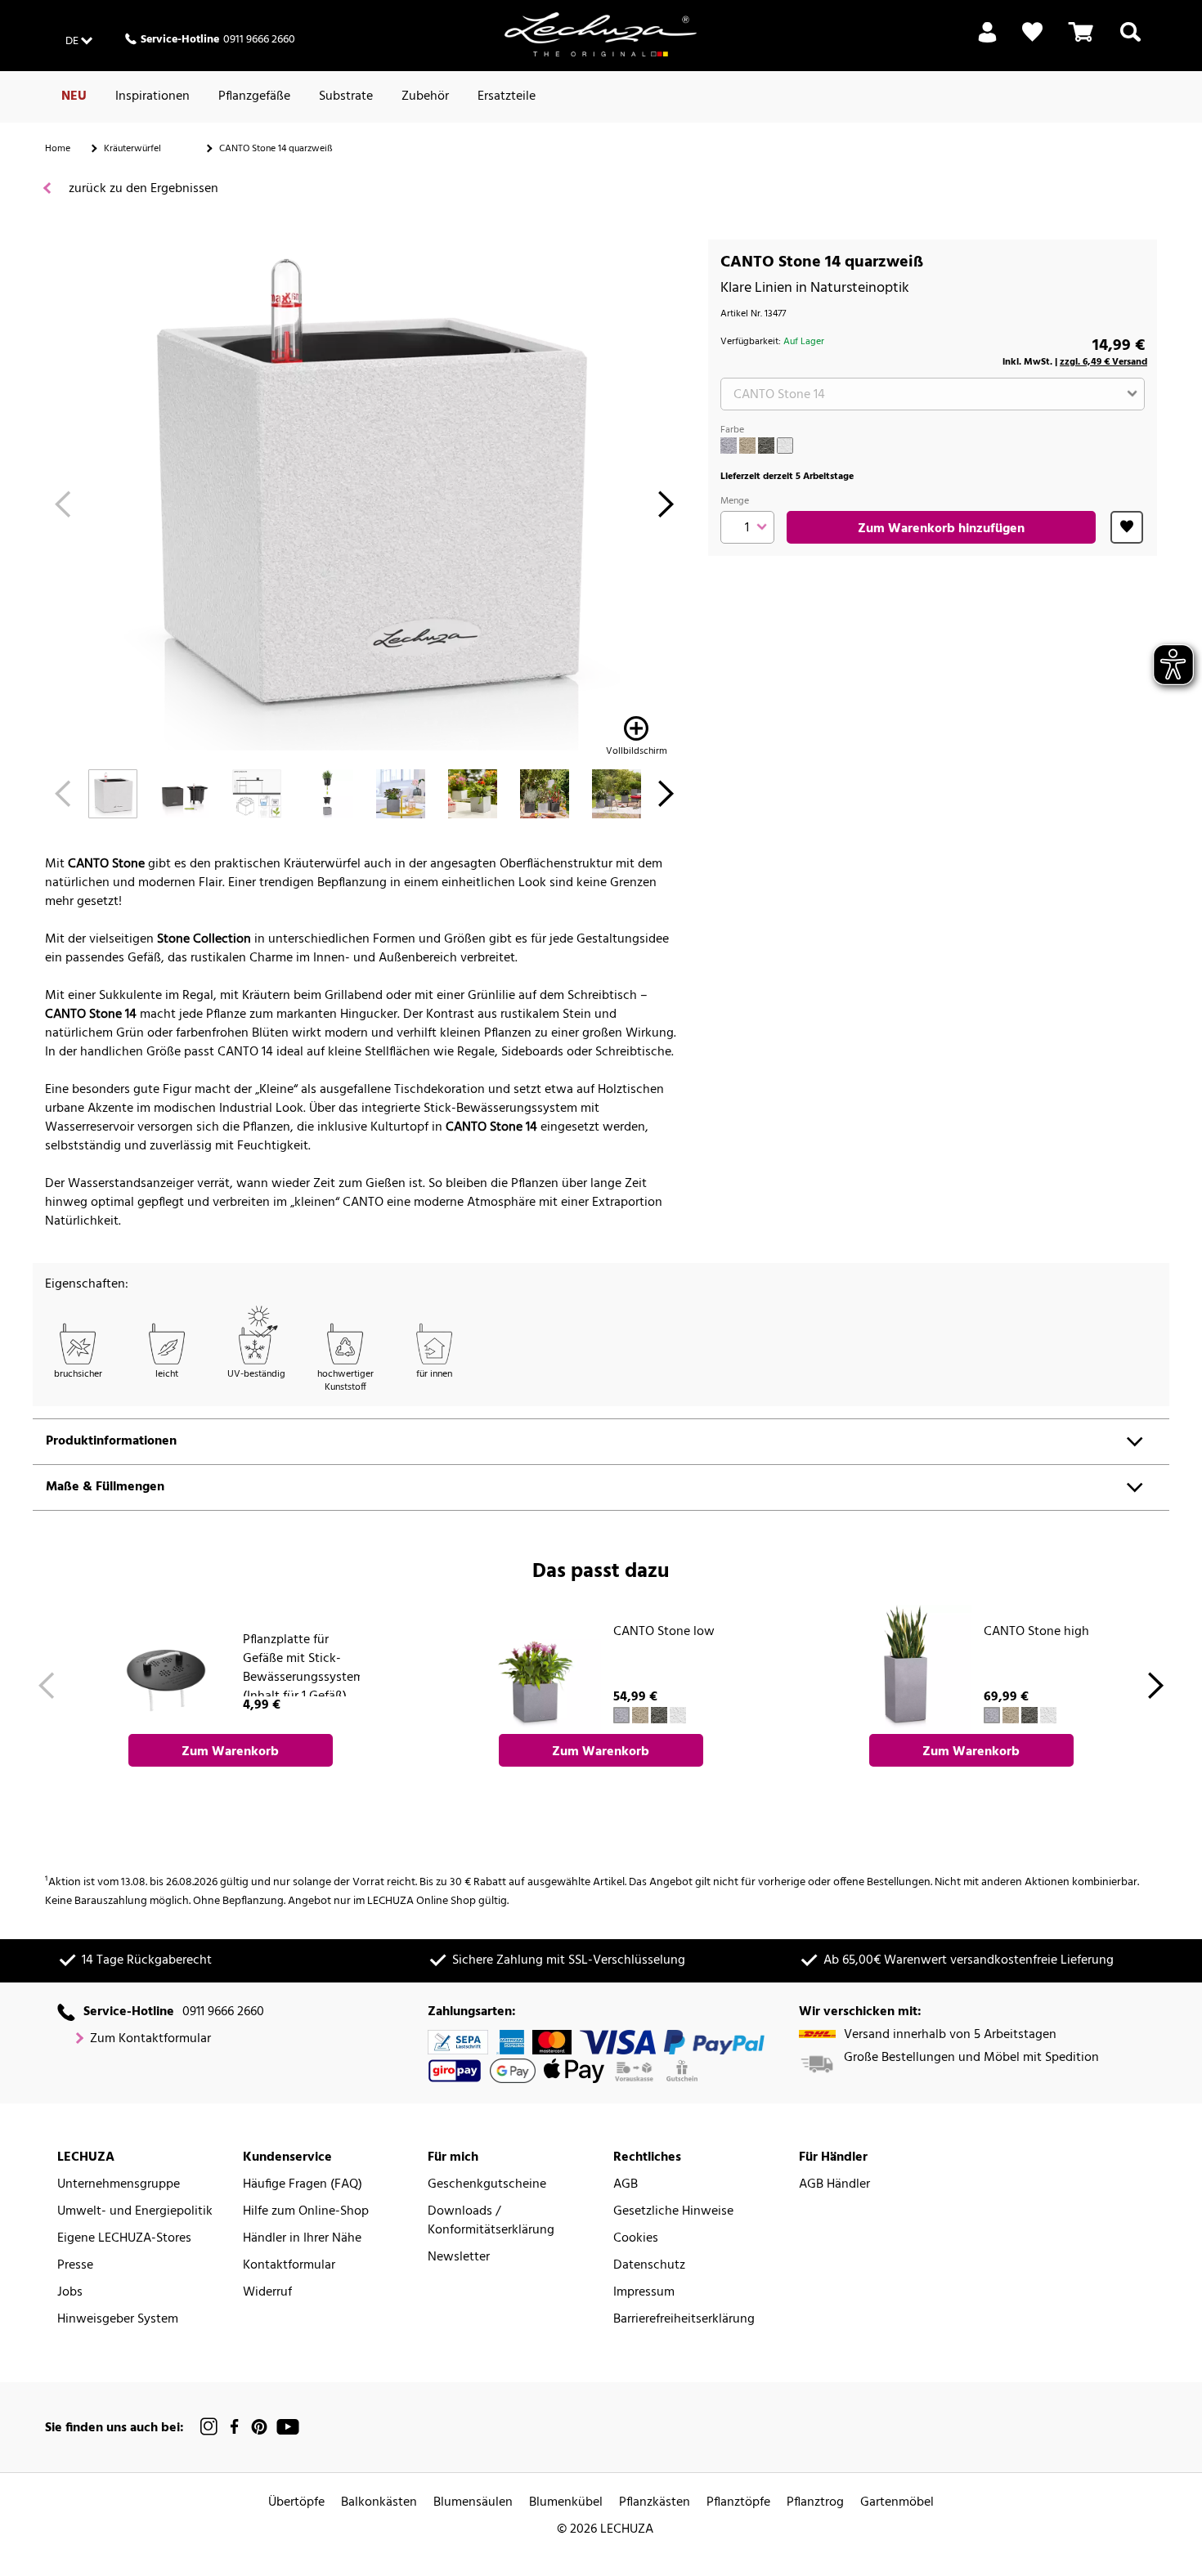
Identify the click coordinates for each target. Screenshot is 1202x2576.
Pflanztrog (815, 2503)
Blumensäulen (473, 2503)
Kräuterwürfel (132, 149)
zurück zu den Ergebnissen (142, 189)
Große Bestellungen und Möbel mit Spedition (971, 2058)
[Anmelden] (987, 42)
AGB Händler (834, 2185)
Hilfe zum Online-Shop (306, 2212)
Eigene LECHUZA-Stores (124, 2239)
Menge (735, 501)
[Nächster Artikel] (666, 509)
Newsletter (459, 2258)
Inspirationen (152, 96)
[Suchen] (1130, 42)
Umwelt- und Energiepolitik (135, 2212)
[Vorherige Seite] (63, 509)
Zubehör (425, 96)
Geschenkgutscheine (487, 2185)
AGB (626, 2185)
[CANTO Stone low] (536, 1669)
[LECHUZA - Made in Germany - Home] (601, 34)
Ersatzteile (507, 96)
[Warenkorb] (1081, 42)
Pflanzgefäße (254, 96)
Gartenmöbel (897, 2503)
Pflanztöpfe (738, 2503)
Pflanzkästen (655, 2503)
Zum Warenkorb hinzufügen (941, 529)
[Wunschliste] (1032, 32)
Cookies (636, 2239)
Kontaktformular (289, 2266)
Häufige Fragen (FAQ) (303, 2185)
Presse (75, 2266)
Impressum (644, 2293)
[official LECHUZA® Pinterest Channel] (259, 2427)
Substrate (346, 96)
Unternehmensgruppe (119, 2185)
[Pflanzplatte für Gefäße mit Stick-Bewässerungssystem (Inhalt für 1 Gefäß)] (166, 1669)
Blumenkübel (566, 2503)
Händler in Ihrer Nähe (302, 2239)
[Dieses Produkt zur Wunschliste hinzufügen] (1127, 527)
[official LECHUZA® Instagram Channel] (209, 2427)
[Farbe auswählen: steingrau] (729, 446)
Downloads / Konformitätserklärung (491, 2221)
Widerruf (267, 2293)
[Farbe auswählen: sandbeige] (747, 446)
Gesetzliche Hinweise (673, 2212)
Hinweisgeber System (118, 2320)
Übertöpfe (296, 2503)
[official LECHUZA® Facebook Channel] (234, 2427)
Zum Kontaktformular (150, 2039)
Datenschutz (649, 2266)
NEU (74, 96)
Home (58, 149)
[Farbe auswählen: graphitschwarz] (766, 446)
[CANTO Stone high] (907, 1669)
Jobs (70, 2293)
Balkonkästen (379, 2503)
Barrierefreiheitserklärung (684, 2320)
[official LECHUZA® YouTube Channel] (288, 2427)
